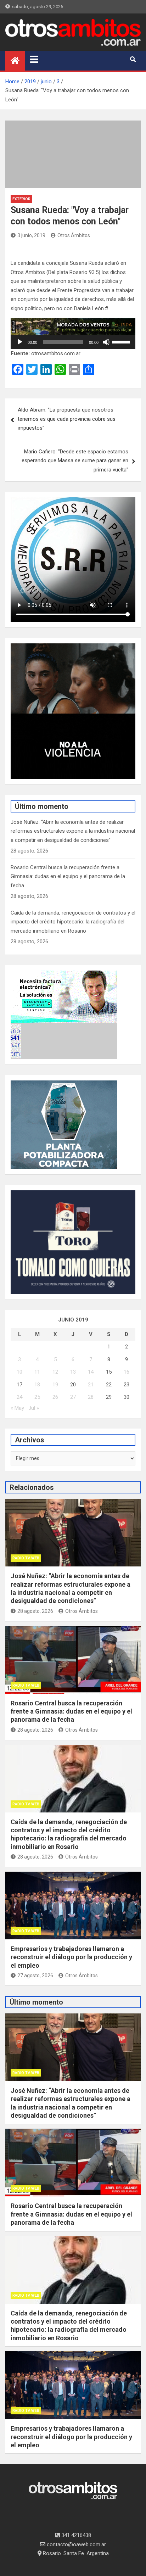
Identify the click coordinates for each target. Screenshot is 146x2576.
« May (17, 1408)
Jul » (34, 1408)
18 (37, 1385)
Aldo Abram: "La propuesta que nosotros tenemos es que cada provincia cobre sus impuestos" (67, 419)
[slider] (122, 341)
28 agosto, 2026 (35, 1611)
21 (91, 1385)
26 (55, 1397)
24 (19, 1397)
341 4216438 (75, 2535)
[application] (73, 342)
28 (91, 1397)
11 (37, 1372)
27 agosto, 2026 (35, 1976)
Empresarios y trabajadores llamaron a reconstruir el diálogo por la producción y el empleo (71, 1957)
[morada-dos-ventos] (73, 323)
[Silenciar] (106, 342)
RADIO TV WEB (26, 1558)
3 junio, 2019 (31, 235)
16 (127, 1372)
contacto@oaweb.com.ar (76, 2544)
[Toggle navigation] (34, 59)
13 (73, 1372)
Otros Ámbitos (74, 235)
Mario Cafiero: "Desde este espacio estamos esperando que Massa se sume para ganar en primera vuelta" (75, 461)
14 (91, 1372)
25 (37, 1397)
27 (73, 1397)
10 (19, 1372)
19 (55, 1385)
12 (55, 1372)
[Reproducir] (20, 342)
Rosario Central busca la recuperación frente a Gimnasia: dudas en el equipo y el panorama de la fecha (68, 876)
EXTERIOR (21, 199)
